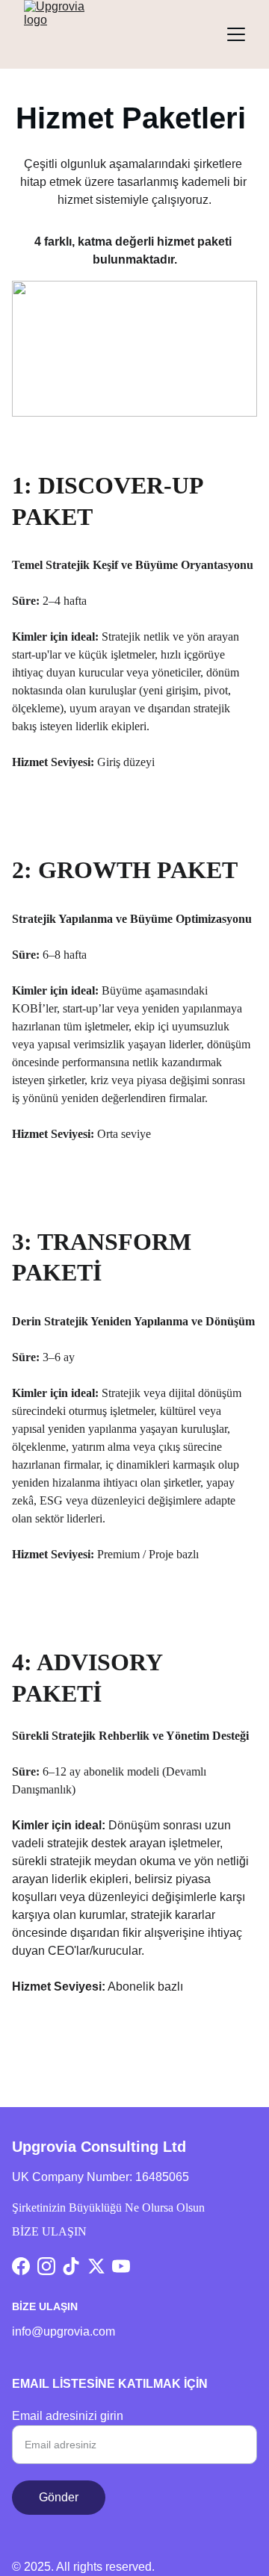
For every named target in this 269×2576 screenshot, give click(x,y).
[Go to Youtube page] (121, 2266)
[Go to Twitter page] (96, 2266)
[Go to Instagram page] (46, 2266)
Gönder (59, 2497)
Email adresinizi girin (68, 2416)
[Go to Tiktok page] (71, 2266)
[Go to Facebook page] (21, 2266)
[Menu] (236, 34)
